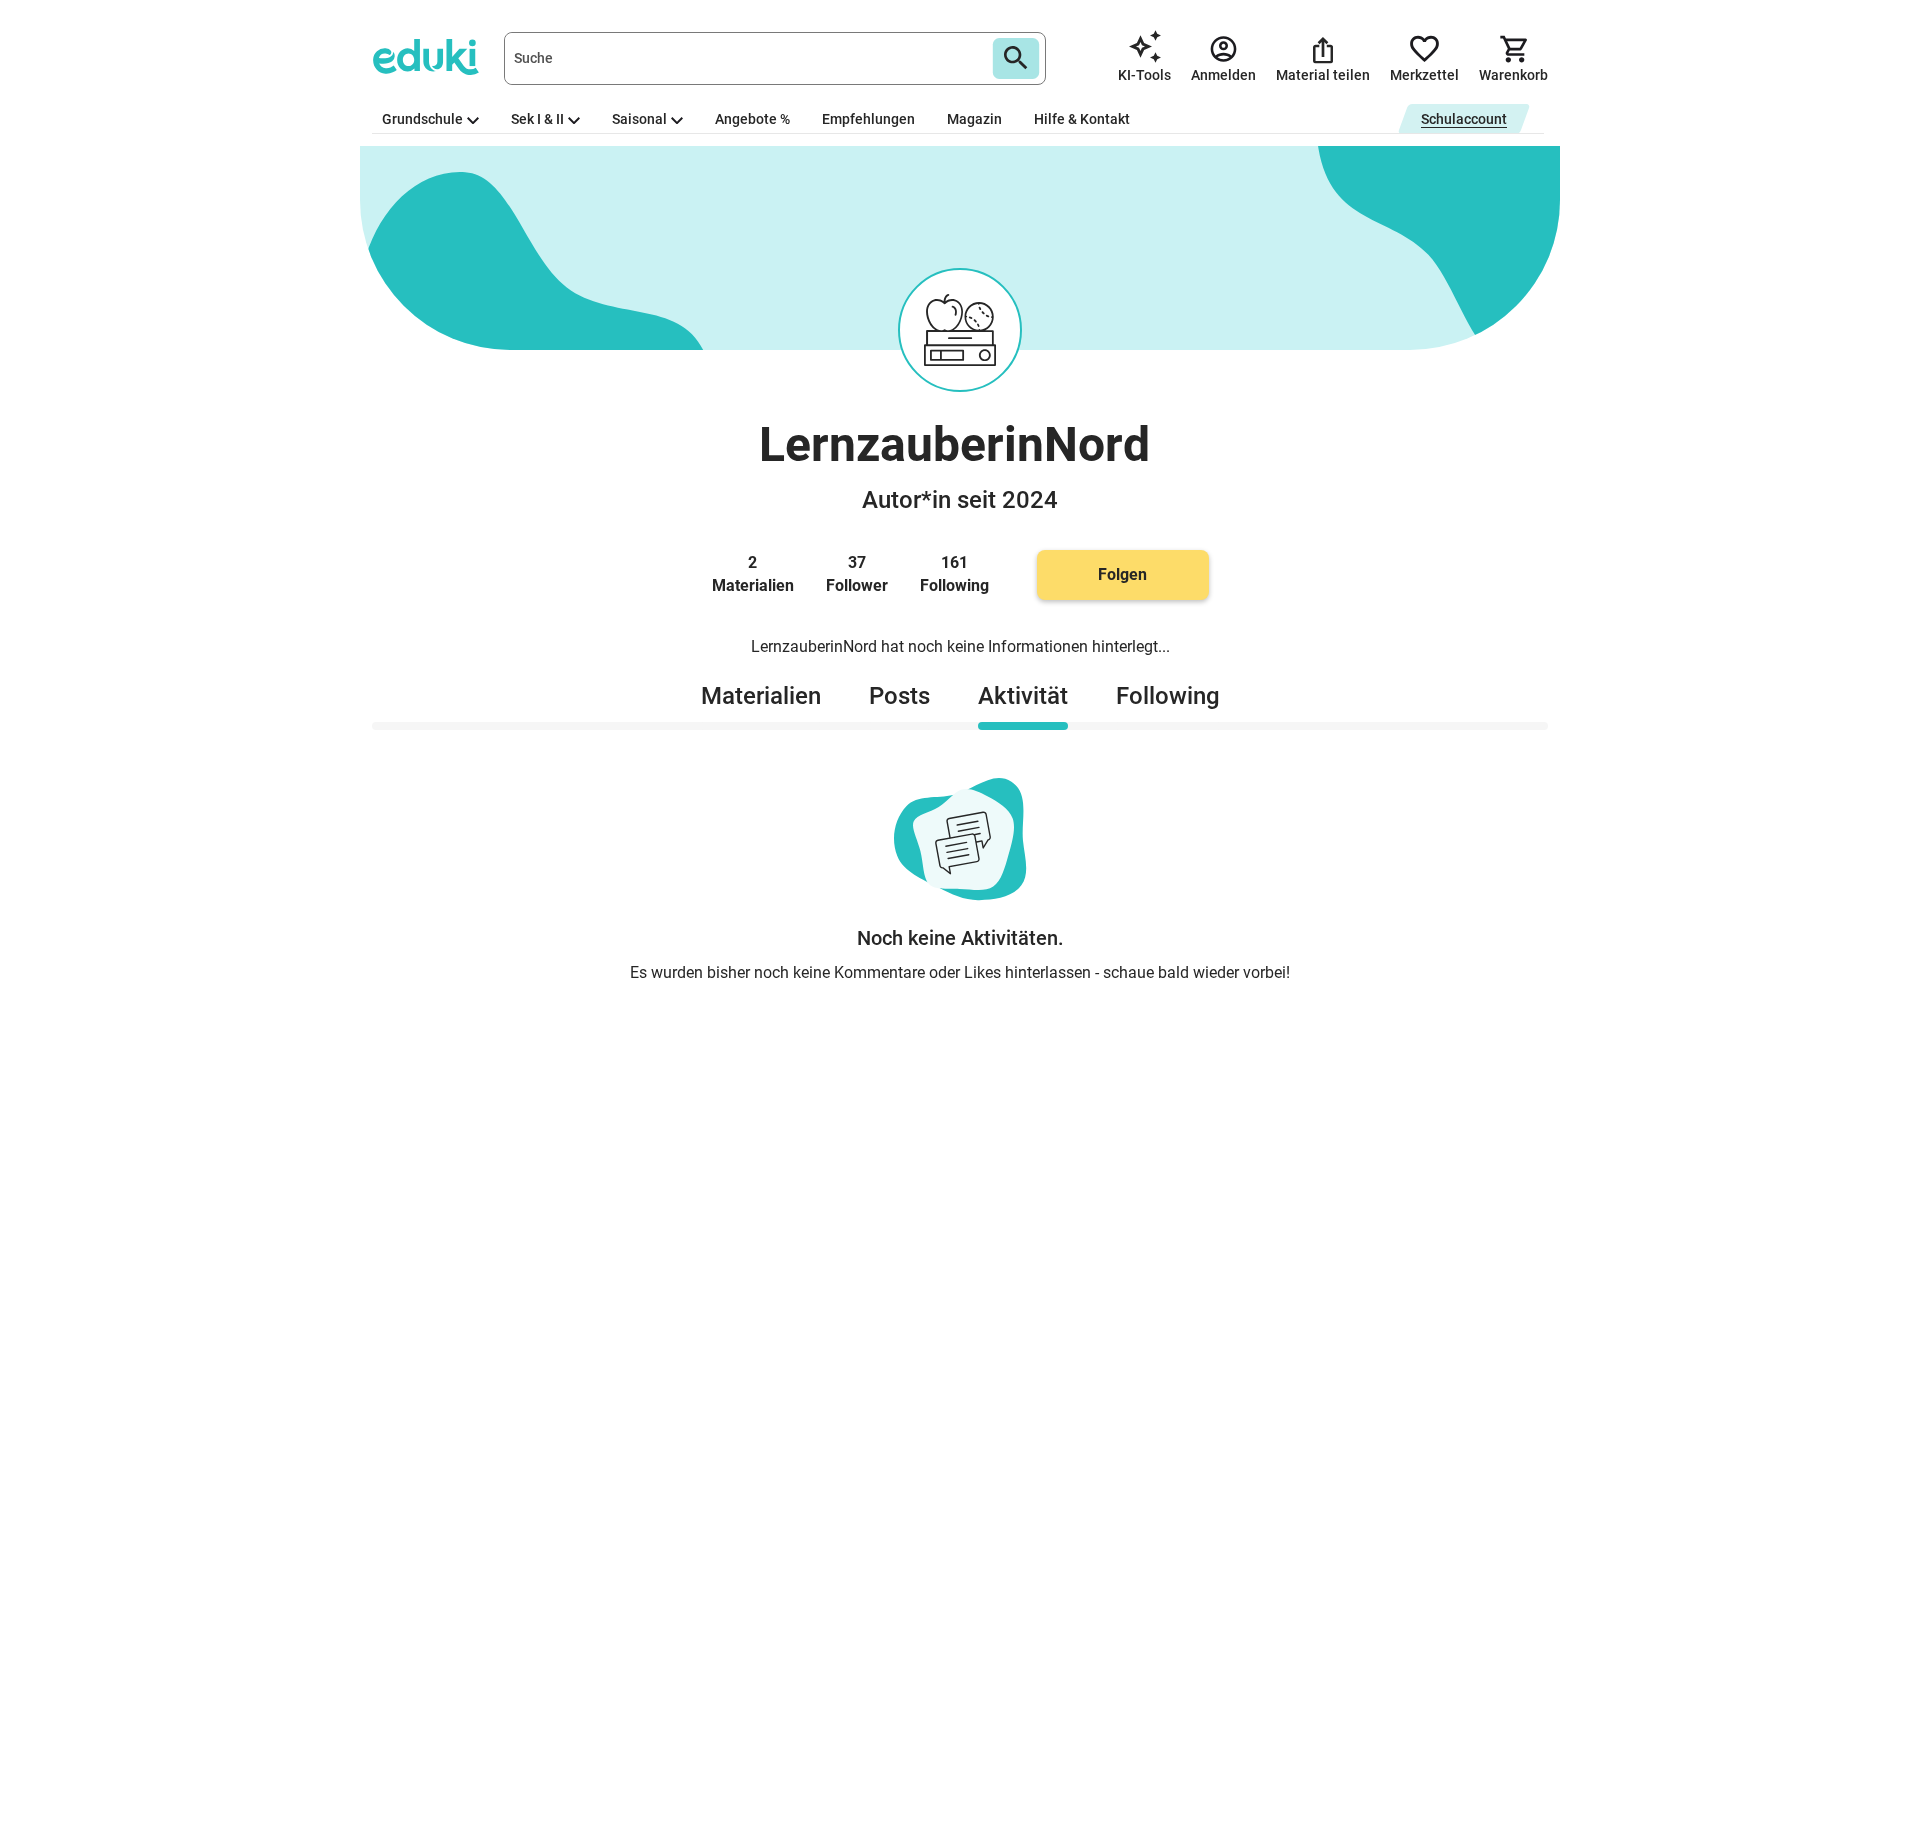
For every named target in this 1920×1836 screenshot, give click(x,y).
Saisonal (639, 119)
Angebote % (752, 119)
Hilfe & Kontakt (1082, 119)
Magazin (974, 119)
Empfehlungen (868, 119)
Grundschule (422, 119)
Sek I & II (537, 119)
